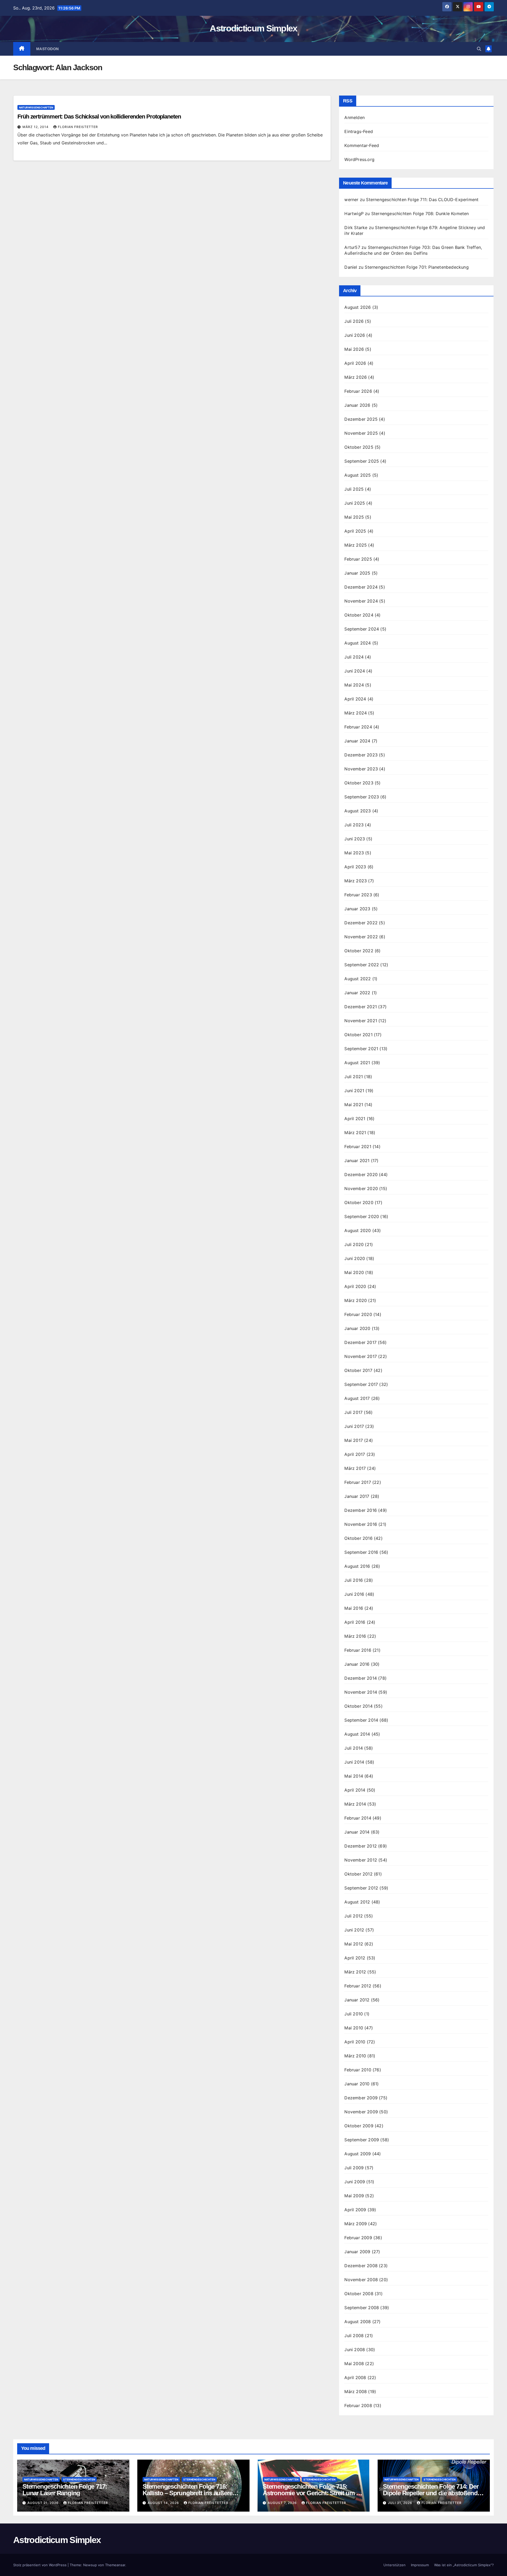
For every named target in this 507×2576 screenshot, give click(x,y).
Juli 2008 (354, 2336)
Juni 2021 (354, 1091)
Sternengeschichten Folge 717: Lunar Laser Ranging (65, 2490)
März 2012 (355, 1972)
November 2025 (361, 433)
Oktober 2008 (359, 2294)
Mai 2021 (354, 1105)
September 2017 (361, 1384)
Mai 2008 (354, 2364)
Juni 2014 (354, 1762)
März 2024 (356, 713)
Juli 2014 (354, 1748)
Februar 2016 (358, 1650)
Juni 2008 (355, 2350)
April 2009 (355, 2210)
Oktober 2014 (358, 1706)
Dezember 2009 (361, 2098)
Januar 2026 (357, 405)
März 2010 (355, 2056)
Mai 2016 (354, 1608)
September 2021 (361, 1049)
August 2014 (357, 1734)
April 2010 (355, 2042)
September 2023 (362, 797)
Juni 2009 (355, 2182)
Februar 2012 (358, 1986)
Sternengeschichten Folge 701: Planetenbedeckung (417, 267)
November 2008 (361, 2280)
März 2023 (356, 881)
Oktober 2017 (358, 1370)
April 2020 (355, 1286)
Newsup (90, 2565)
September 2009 (362, 2140)
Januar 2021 (357, 1161)
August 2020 (358, 1230)
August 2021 (357, 1063)
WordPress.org (359, 159)
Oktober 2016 (358, 1538)
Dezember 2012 (361, 1846)
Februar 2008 (358, 2405)
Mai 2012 (354, 1944)
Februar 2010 (358, 2070)
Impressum (420, 2565)
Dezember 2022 (361, 923)
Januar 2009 (357, 2252)
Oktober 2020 (359, 1202)
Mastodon (48, 49)
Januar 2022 (357, 993)
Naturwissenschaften (36, 107)
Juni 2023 (355, 839)
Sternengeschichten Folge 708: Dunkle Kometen (420, 214)
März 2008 (356, 2392)
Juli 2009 (354, 2168)
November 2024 (361, 601)
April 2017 (355, 1454)
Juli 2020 (354, 1244)
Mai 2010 (354, 2028)
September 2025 (362, 461)
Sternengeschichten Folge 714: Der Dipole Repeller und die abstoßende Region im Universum (432, 2493)
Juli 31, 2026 (401, 2503)
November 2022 (361, 937)
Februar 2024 (358, 727)
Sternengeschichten (79, 2479)
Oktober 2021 (358, 1035)
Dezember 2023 (361, 755)
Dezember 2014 (361, 1678)
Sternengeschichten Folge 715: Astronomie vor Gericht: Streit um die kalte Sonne (314, 2493)
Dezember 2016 (361, 1510)
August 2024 (358, 643)
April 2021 (355, 1119)
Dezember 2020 (361, 1175)
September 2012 (361, 1888)
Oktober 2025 (359, 447)
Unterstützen (395, 2565)
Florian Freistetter (78, 127)
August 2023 (358, 811)
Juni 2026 (355, 335)
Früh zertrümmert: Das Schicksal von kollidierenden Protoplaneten (99, 117)
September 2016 (361, 1552)
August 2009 (358, 2154)
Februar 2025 (358, 559)
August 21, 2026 (44, 2503)
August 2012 (357, 1902)
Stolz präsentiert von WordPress (40, 2565)
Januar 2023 (357, 909)
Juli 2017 (353, 1412)
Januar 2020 (357, 1328)
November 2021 (361, 1021)
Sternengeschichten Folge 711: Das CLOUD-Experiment (422, 200)
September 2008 (362, 2308)
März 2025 (356, 545)
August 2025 (358, 475)
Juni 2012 (354, 1930)
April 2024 (355, 699)
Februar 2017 (358, 1482)
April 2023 (355, 867)
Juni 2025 (355, 503)
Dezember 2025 (361, 419)
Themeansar (115, 2565)
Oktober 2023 (359, 783)
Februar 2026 (358, 391)
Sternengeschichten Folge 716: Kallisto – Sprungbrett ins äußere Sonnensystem (187, 2493)
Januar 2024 (357, 741)
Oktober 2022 (359, 951)
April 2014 (355, 1790)
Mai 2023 (354, 853)
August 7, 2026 (283, 2503)
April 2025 (355, 531)
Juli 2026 (354, 321)
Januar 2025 (357, 573)
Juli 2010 (354, 2014)
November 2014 (361, 1692)
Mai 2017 (354, 1440)
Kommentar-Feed (362, 145)
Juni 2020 (355, 1258)
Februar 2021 (358, 1147)
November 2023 (361, 769)
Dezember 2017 (360, 1342)
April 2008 (355, 2378)
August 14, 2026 (164, 2503)
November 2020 (361, 1188)
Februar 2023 (358, 895)
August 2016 (357, 1566)
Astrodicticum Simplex (253, 28)
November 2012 (361, 1860)
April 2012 (355, 1958)
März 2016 (355, 1636)
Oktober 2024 (359, 615)
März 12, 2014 (36, 127)
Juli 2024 (354, 657)
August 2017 (357, 1398)
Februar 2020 (358, 1314)
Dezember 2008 (361, 2266)
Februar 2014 (358, 1818)
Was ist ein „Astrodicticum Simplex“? (464, 2565)
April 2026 (355, 363)
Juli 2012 (354, 1916)
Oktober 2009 (359, 2126)
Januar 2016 (357, 1664)
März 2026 (356, 377)
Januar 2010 (357, 2084)
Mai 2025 (354, 517)
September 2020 (362, 1216)
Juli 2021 (354, 1077)
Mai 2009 (354, 2196)
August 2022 (358, 979)
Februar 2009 (358, 2238)
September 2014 (361, 1720)
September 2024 (362, 629)
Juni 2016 (354, 1594)
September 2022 (362, 965)
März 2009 (356, 2224)
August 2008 (358, 2322)
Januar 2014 (357, 1832)
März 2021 (355, 1133)
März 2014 (355, 1804)
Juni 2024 (355, 671)
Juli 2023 (354, 825)
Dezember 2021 (361, 1007)
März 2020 (356, 1300)
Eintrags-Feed (359, 131)
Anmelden (355, 117)
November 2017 (361, 1356)
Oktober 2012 (358, 1874)
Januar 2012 (357, 2000)
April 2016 (355, 1622)
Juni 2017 (354, 1426)
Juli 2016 (354, 1580)
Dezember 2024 (361, 587)
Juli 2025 (354, 489)
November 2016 (361, 1524)
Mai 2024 (354, 685)
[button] (479, 49)
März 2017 (355, 1468)
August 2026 (358, 307)
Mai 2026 (354, 349)
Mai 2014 (354, 1776)
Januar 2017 (357, 1496)
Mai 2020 (354, 1272)
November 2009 (361, 2112)
